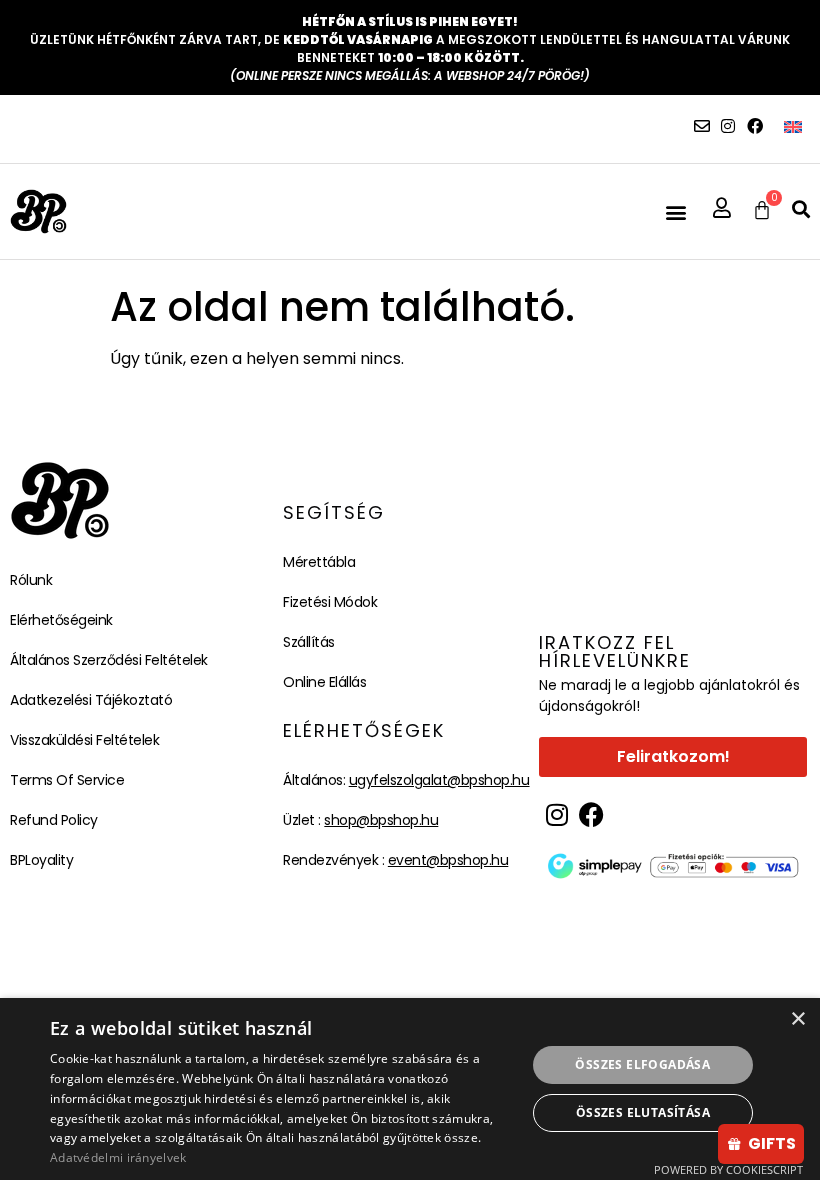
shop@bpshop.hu (381, 820)
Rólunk (31, 580)
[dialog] (410, 1089)
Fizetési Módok (330, 602)
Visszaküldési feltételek (84, 740)
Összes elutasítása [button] (643, 1112)
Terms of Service (67, 780)
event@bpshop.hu (448, 860)
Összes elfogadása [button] (642, 1064)
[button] (675, 211)
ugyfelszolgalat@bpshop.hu (439, 780)
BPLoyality (41, 860)
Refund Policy (54, 820)
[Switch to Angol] (793, 126)
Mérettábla (319, 562)
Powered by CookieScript (728, 1169)
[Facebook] (755, 126)
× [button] (797, 1019)
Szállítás (309, 642)
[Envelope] (702, 126)
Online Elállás (324, 682)
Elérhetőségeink (61, 620)
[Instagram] (728, 126)
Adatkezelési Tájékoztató (91, 700)
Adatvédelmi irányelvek (118, 1157)
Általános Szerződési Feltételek (109, 660)
